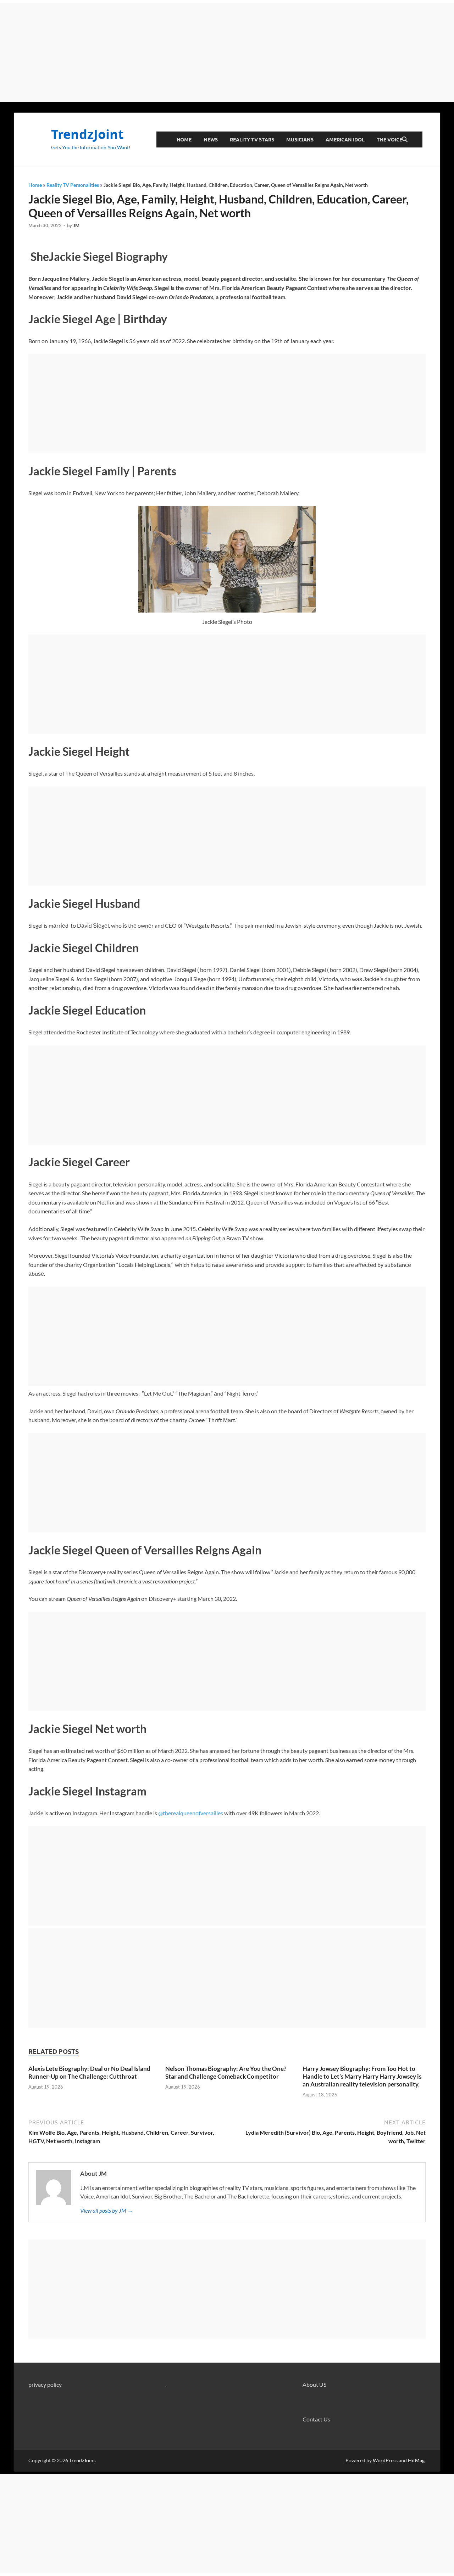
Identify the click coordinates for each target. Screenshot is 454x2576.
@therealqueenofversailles (191, 1813)
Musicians (300, 140)
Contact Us (316, 2419)
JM (76, 225)
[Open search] (405, 140)
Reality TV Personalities (73, 185)
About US (314, 2384)
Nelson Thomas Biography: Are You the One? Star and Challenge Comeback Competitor (226, 2072)
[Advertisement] (227, 52)
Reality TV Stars (252, 140)
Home (184, 140)
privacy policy (45, 2384)
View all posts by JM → (107, 2210)
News (211, 140)
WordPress (385, 2460)
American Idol (345, 140)
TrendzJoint (87, 134)
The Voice (389, 140)
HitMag (416, 2460)
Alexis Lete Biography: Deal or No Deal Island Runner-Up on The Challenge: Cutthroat (89, 2072)
